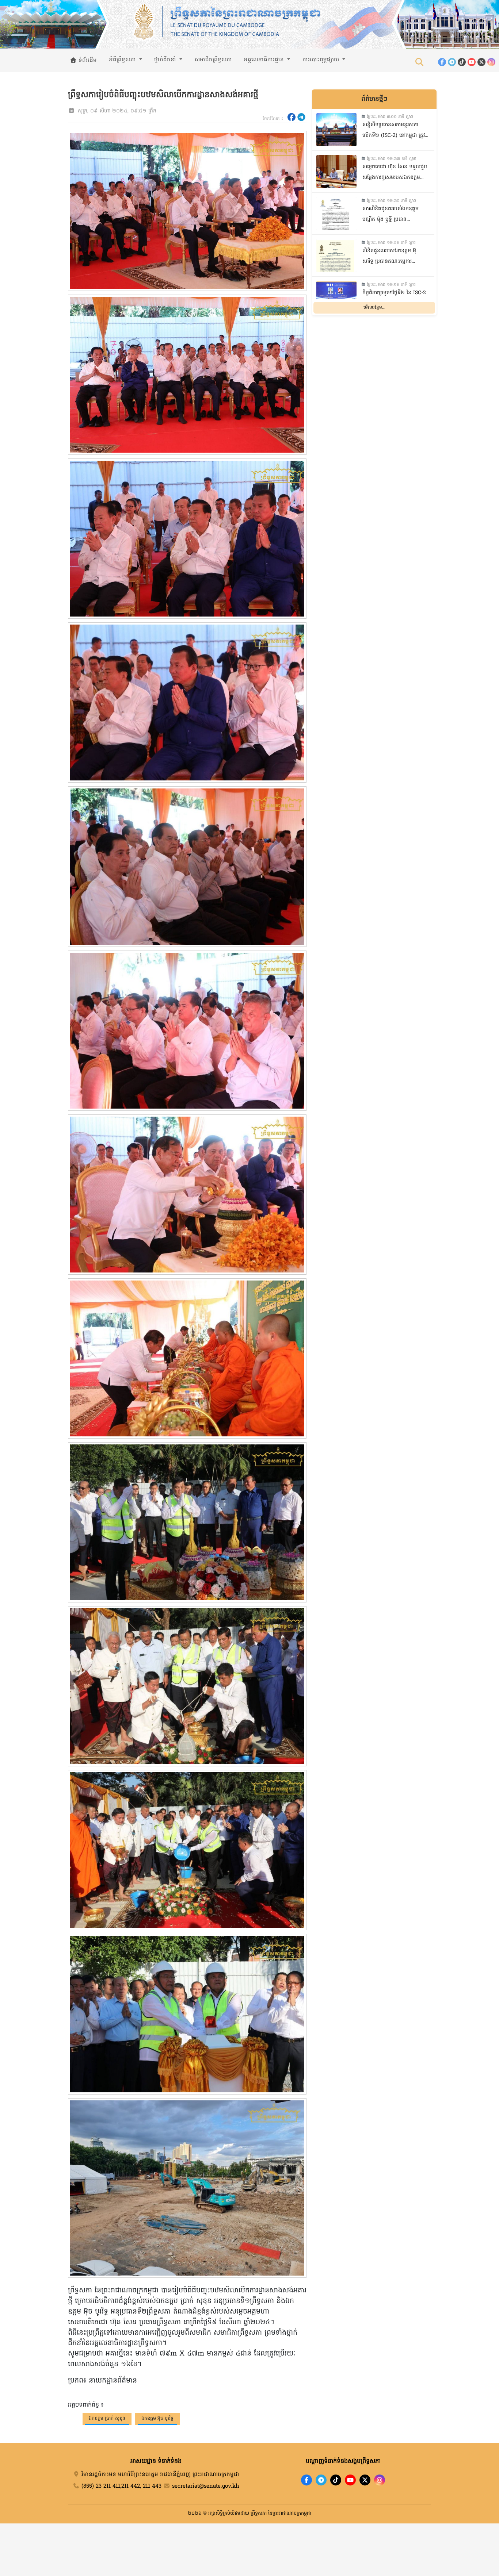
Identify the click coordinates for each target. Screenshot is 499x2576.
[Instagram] (491, 62)
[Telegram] (452, 62)
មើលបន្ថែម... (374, 307)
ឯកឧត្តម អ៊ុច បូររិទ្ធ (157, 2418)
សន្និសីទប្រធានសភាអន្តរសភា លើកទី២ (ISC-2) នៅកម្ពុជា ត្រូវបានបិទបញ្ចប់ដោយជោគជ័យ (394, 131)
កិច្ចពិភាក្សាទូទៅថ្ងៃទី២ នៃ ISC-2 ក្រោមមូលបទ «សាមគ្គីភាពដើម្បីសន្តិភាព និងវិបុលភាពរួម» (394, 299)
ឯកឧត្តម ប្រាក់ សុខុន (107, 2418)
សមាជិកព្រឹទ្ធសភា (213, 60)
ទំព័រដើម (87, 61)
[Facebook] (442, 62)
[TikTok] (462, 62)
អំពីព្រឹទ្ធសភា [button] (123, 60)
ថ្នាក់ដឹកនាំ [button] (166, 60)
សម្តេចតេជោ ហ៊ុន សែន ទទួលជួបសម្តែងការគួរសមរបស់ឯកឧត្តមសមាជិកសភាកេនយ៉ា (395, 173)
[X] (365, 2480)
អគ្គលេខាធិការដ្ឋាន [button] (265, 60)
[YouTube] (472, 62)
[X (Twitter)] (481, 62)
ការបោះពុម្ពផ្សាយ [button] (322, 60)
